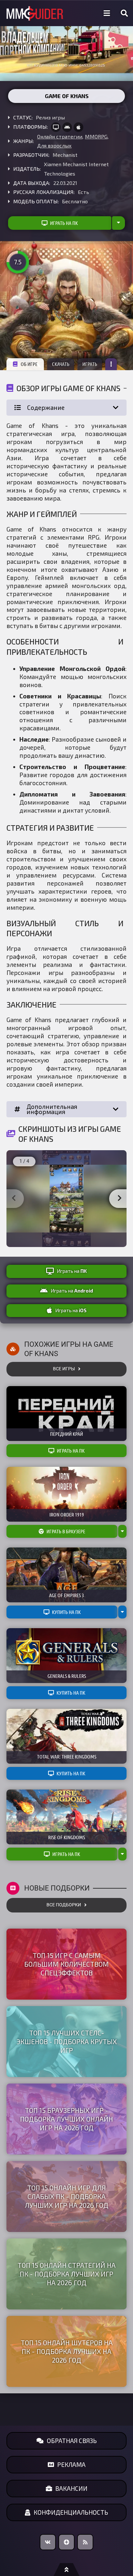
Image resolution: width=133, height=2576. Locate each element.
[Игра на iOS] (78, 127)
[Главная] (35, 13)
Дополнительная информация (52, 1109)
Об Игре (29, 364)
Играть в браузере (66, 1531)
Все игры (64, 1369)
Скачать (61, 364)
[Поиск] (124, 13)
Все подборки (64, 1905)
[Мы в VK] (48, 2542)
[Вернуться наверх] (66, 2570)
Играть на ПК (64, 223)
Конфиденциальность (71, 2512)
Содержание (46, 407)
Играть (90, 364)
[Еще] (111, 364)
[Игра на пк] (56, 127)
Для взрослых (54, 145)
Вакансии (71, 2488)
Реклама (71, 2464)
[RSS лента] (85, 2542)
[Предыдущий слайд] (14, 1199)
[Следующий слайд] (119, 1199)
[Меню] (107, 13)
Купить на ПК (66, 1612)
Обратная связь (72, 2441)
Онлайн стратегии (60, 136)
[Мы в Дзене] (66, 2542)
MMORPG (96, 136)
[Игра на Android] (67, 127)
